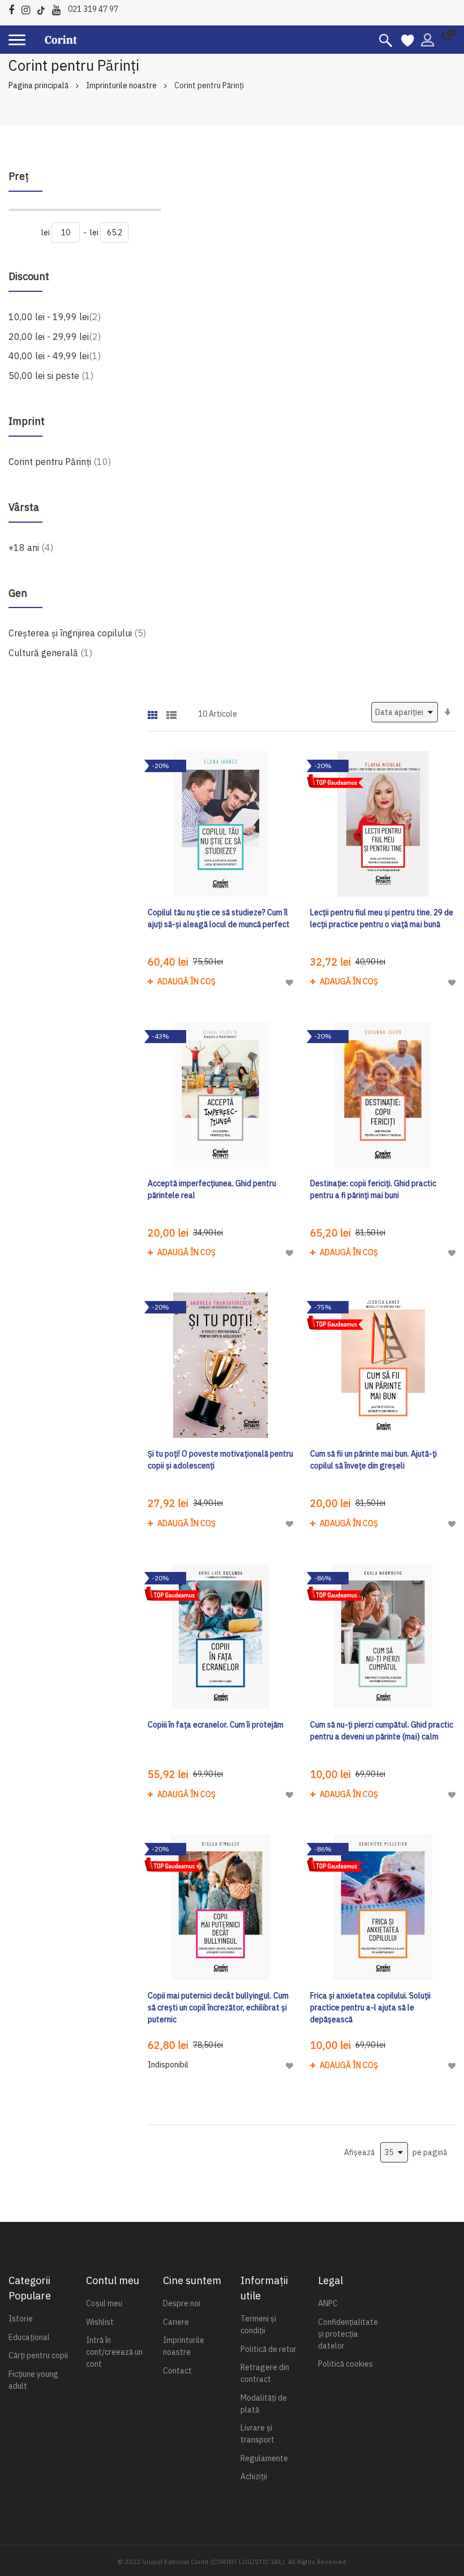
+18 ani (31, 547)
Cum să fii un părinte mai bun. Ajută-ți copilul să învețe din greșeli (373, 1460)
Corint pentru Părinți (60, 461)
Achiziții (254, 2476)
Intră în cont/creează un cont (114, 2352)
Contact (177, 2371)
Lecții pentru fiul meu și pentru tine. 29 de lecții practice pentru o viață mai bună (382, 918)
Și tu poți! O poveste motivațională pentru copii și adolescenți (220, 1460)
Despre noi (182, 2303)
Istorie (21, 2319)
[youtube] (59, 8)
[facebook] (14, 8)
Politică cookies (345, 2364)
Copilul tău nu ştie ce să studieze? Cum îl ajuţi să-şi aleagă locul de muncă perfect (219, 918)
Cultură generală (50, 652)
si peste (51, 375)
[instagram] (29, 8)
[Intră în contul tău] (428, 39)
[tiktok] (44, 8)
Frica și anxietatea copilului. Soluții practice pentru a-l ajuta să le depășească (370, 2008)
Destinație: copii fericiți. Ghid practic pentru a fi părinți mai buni (373, 1189)
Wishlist (100, 2322)
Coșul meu (104, 2303)
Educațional (29, 2337)
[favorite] (408, 40)
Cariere (176, 2322)
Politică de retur (268, 2349)
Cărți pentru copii (38, 2355)
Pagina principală (38, 85)
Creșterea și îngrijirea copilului (77, 633)
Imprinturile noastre (121, 85)
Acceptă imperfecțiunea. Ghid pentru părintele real (212, 1189)
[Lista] (171, 711)
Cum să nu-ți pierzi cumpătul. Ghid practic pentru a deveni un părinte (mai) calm (382, 1731)
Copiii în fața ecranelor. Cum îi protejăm (216, 1725)
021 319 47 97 (93, 9)
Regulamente (264, 2458)
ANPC (328, 2303)
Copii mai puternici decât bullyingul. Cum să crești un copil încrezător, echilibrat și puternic (218, 2008)
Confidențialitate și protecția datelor (348, 2334)
